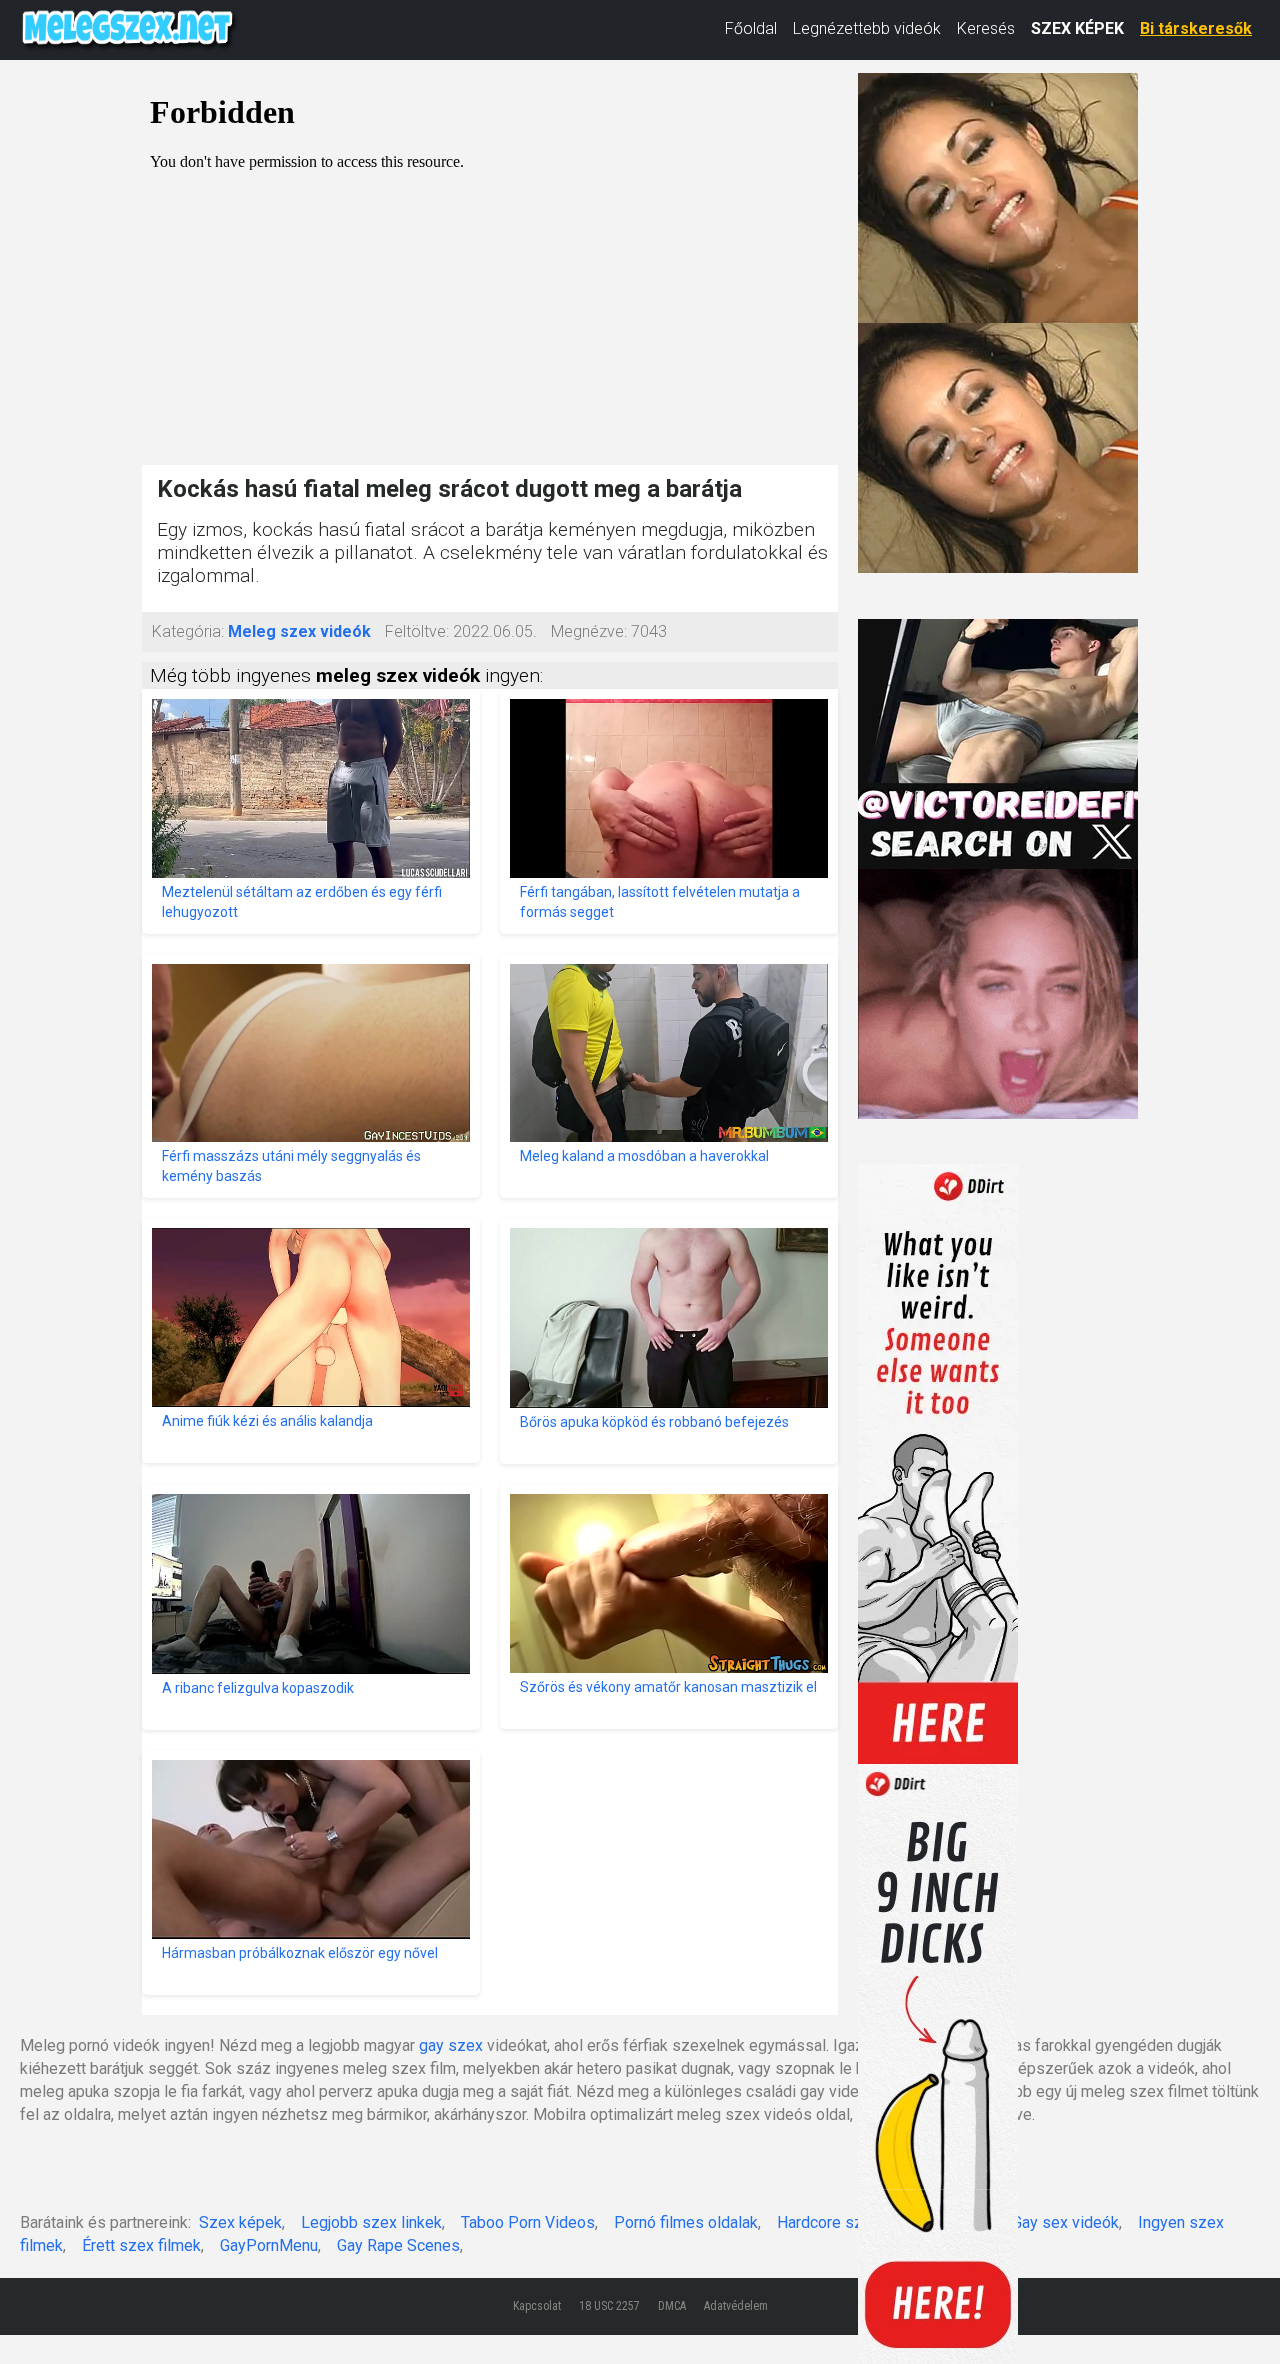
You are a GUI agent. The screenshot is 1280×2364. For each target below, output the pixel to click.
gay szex (451, 2045)
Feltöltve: (417, 631)
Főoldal (751, 28)
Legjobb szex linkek (371, 2222)
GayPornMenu (269, 2245)
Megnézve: (589, 631)
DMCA (672, 2306)
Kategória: (188, 631)
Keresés (986, 28)
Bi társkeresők (1196, 28)
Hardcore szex (828, 2222)
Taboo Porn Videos (528, 2222)
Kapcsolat (537, 2306)
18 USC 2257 (609, 2306)
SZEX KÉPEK (1077, 28)
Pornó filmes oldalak (686, 2222)
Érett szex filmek (141, 2245)
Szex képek (240, 2222)
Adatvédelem (736, 2306)
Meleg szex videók (299, 631)
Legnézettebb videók (867, 28)
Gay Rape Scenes (398, 2245)
